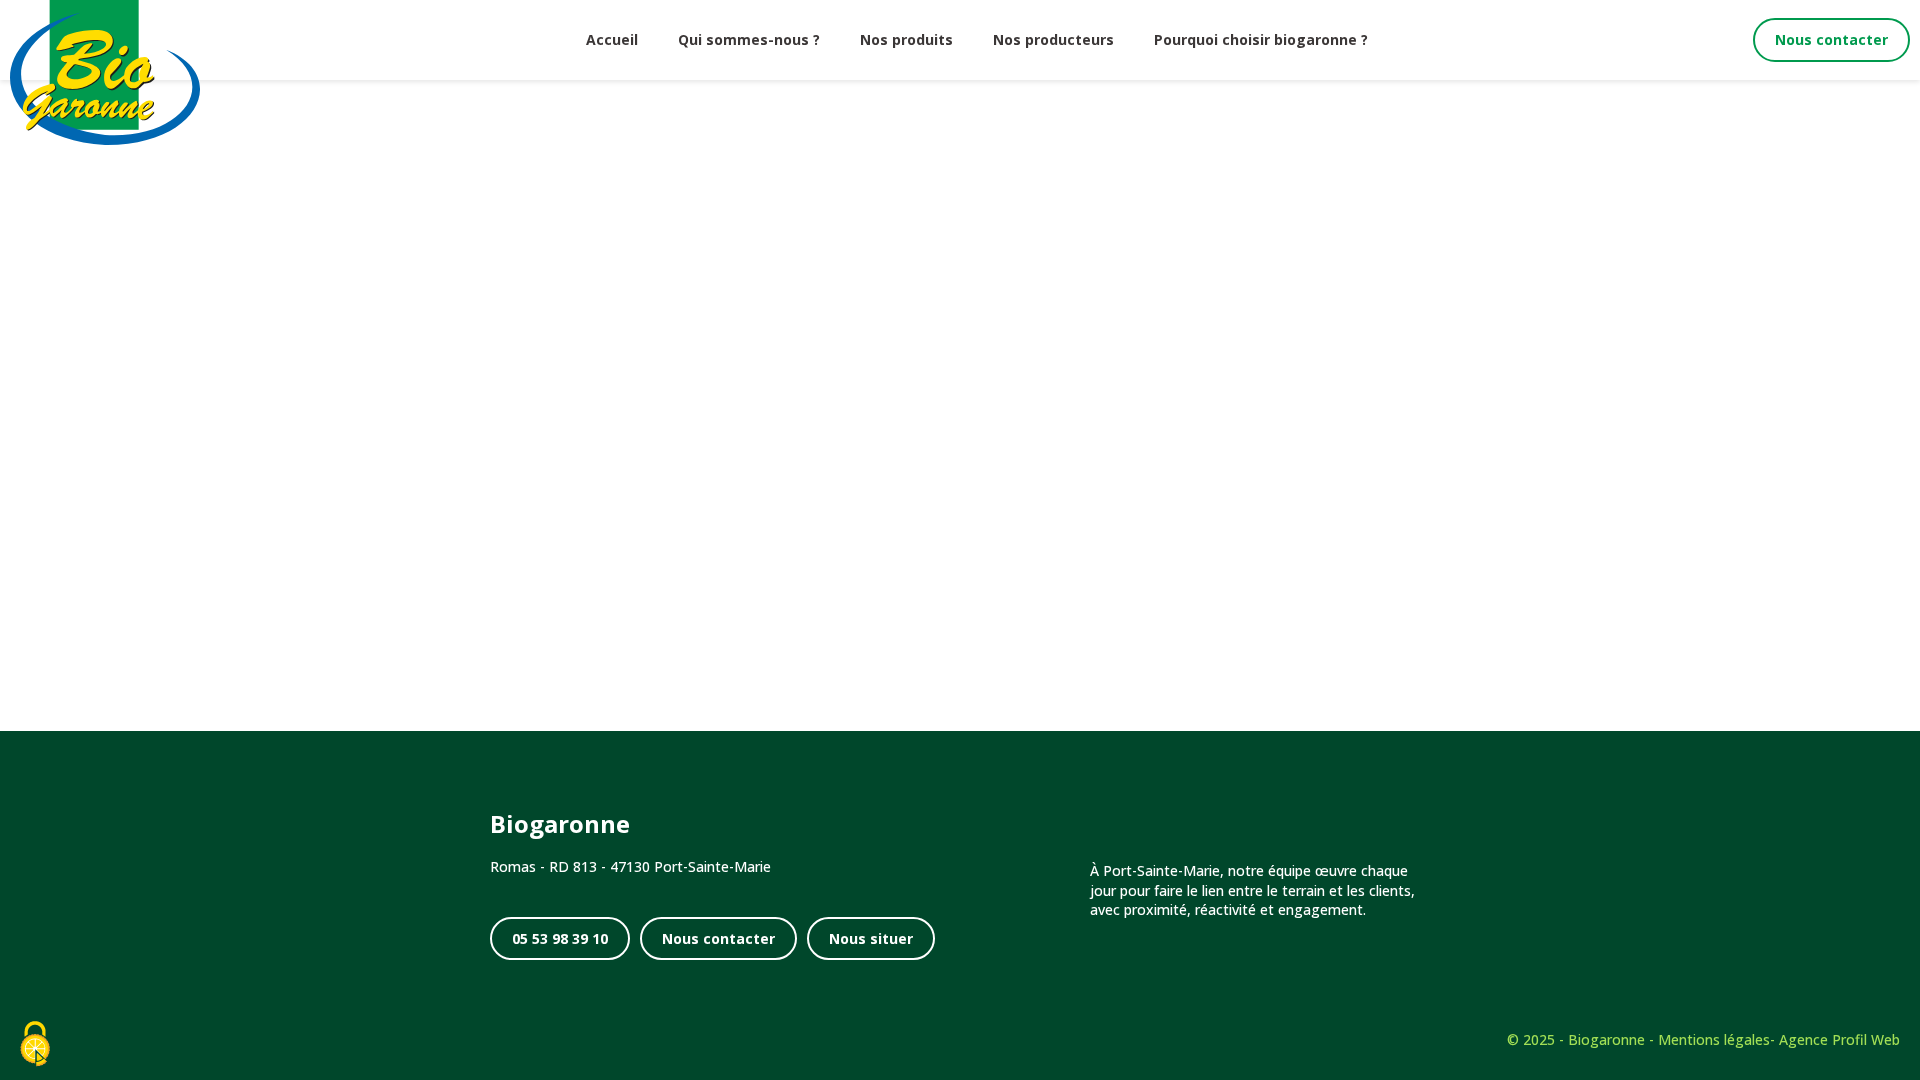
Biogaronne (1606, 1039)
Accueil (612, 39)
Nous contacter (1831, 39)
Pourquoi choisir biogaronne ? (1261, 39)
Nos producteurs (1053, 39)
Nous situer (871, 938)
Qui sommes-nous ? (749, 39)
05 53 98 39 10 (560, 938)
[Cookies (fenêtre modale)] (35, 1045)
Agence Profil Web (1839, 1039)
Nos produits (906, 39)
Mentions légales (1714, 1039)
